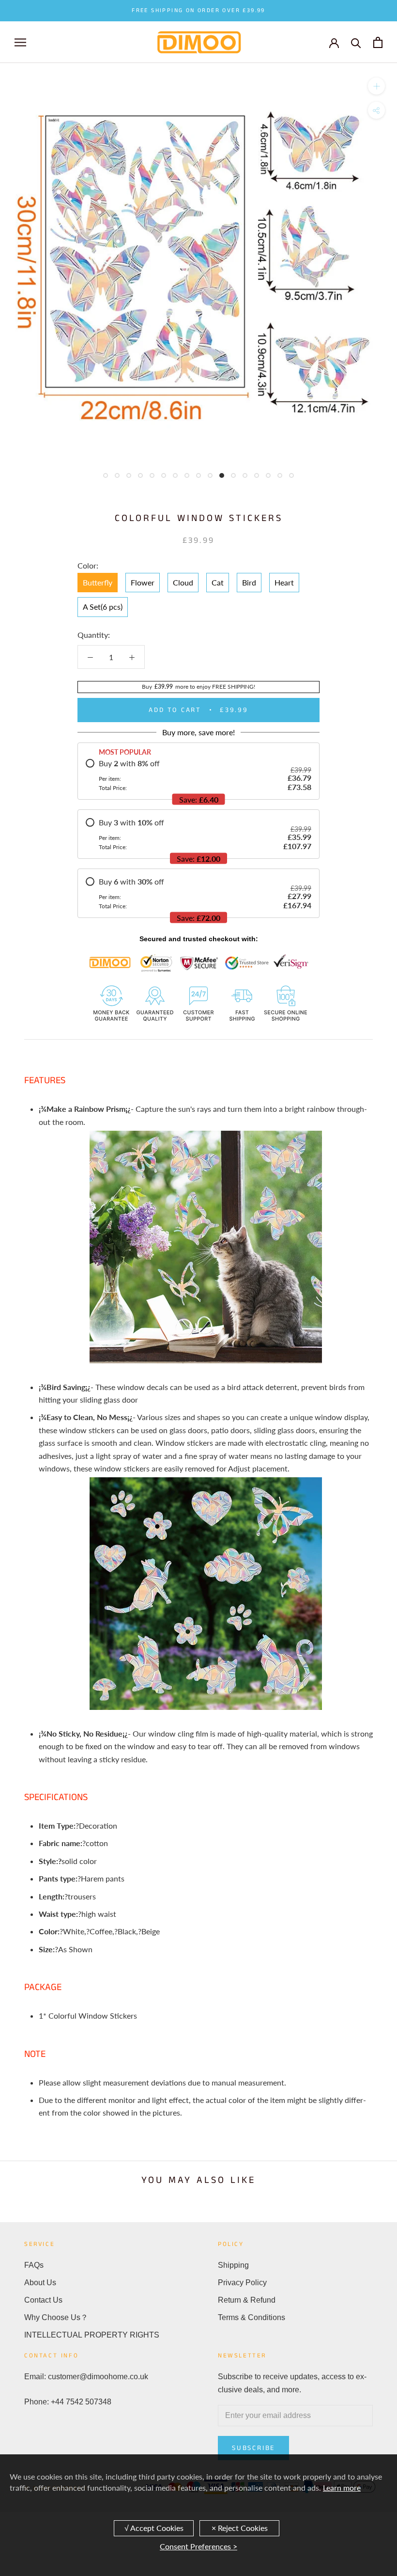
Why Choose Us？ (56, 2317)
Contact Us (43, 2300)
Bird (249, 582)
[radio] (198, 775)
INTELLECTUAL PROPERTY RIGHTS (92, 2335)
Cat (218, 582)
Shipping (233, 2265)
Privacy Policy (242, 2283)
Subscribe (253, 2448)
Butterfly (98, 582)
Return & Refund (247, 2300)
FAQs (34, 2265)
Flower (143, 582)
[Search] (356, 42)
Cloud (183, 582)
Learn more (342, 2488)
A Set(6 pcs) (103, 607)
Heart (284, 582)
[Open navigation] (20, 42)
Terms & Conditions (252, 2317)
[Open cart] (378, 42)
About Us (40, 2283)
